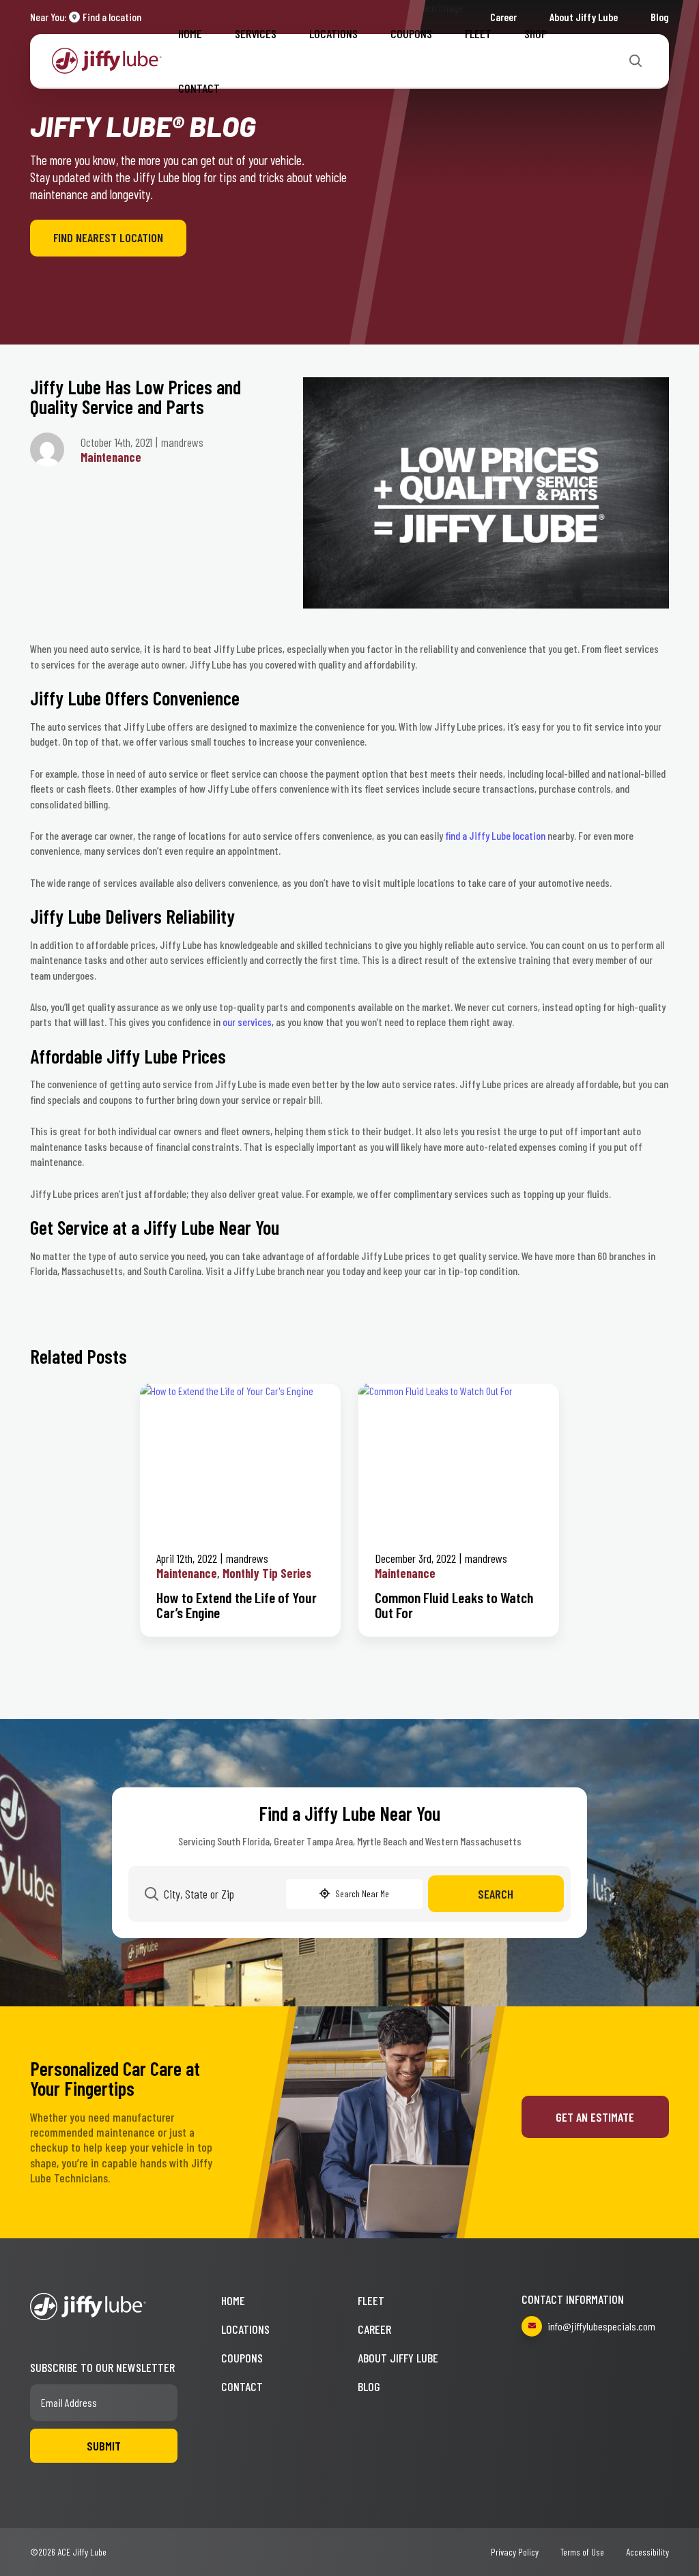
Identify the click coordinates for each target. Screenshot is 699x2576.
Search (496, 1894)
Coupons (411, 33)
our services (247, 1022)
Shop (536, 33)
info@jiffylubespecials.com (601, 2326)
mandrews (247, 1558)
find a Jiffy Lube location (495, 835)
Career (374, 2329)
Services (256, 33)
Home (190, 33)
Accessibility (647, 2552)
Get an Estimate (595, 2117)
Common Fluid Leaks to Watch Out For (454, 1605)
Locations (333, 33)
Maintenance (111, 457)
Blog (660, 17)
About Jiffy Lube (398, 2358)
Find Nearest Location (108, 237)
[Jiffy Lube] (107, 59)
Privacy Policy (515, 2552)
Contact (199, 88)
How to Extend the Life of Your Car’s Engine (237, 1605)
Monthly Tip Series (267, 1573)
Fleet (478, 33)
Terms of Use (582, 2552)
